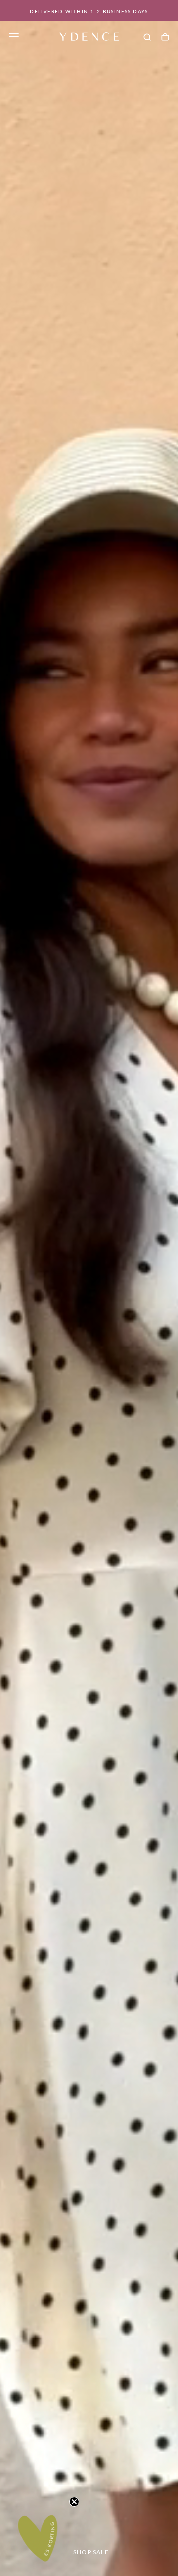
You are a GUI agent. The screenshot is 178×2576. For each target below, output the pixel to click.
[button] (14, 37)
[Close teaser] (74, 2502)
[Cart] (165, 37)
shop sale (91, 2552)
